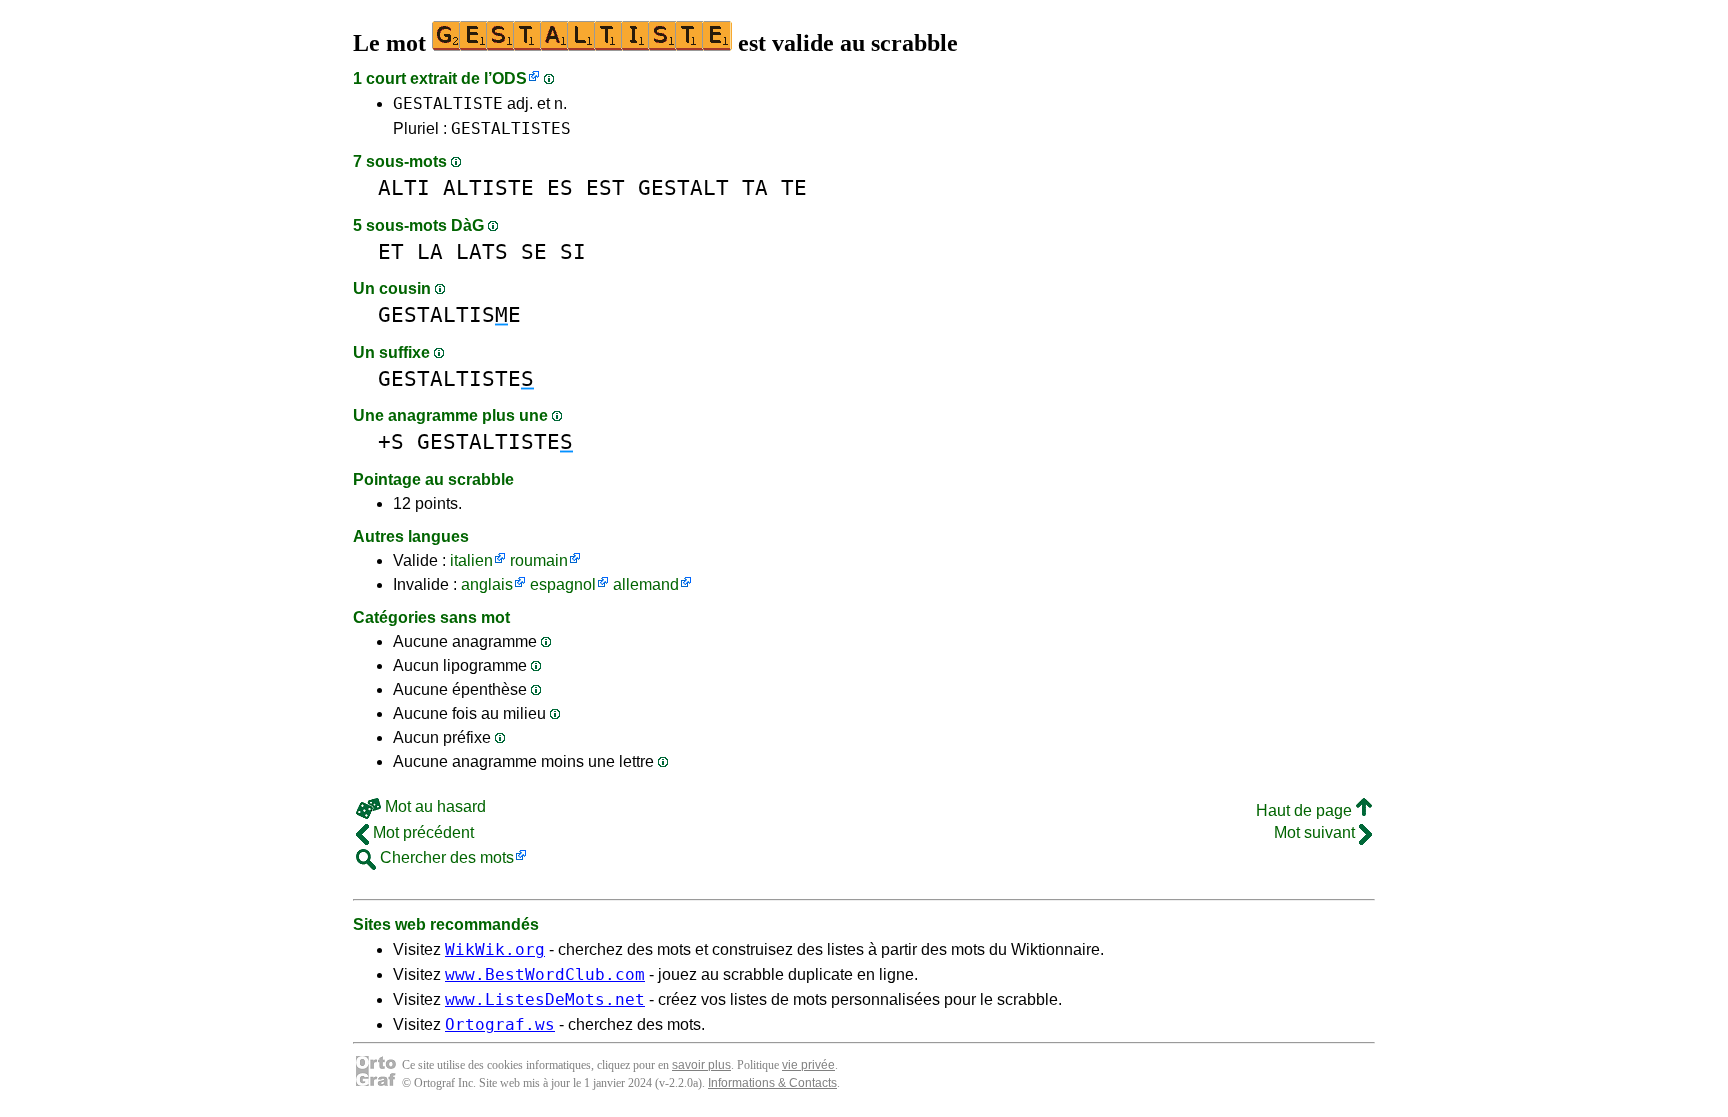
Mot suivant (1316, 832)
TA (755, 187)
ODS (509, 78)
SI (573, 251)
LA (430, 251)
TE (794, 187)
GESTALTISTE (448, 103)
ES (560, 187)
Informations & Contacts (772, 1083)
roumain (539, 560)
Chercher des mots (445, 857)
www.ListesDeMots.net (545, 999)
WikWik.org (495, 949)
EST (605, 187)
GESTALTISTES (511, 128)
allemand (646, 584)
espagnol (563, 584)
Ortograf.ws (500, 1024)
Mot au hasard (433, 806)
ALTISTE (488, 187)
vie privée (808, 1065)
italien (471, 560)
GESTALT (683, 187)
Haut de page (1306, 810)
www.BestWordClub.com (545, 974)
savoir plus (701, 1065)
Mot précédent (421, 832)
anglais (487, 584)
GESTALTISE (449, 314)
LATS (482, 251)
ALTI (404, 187)
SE (534, 251)
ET (391, 251)
